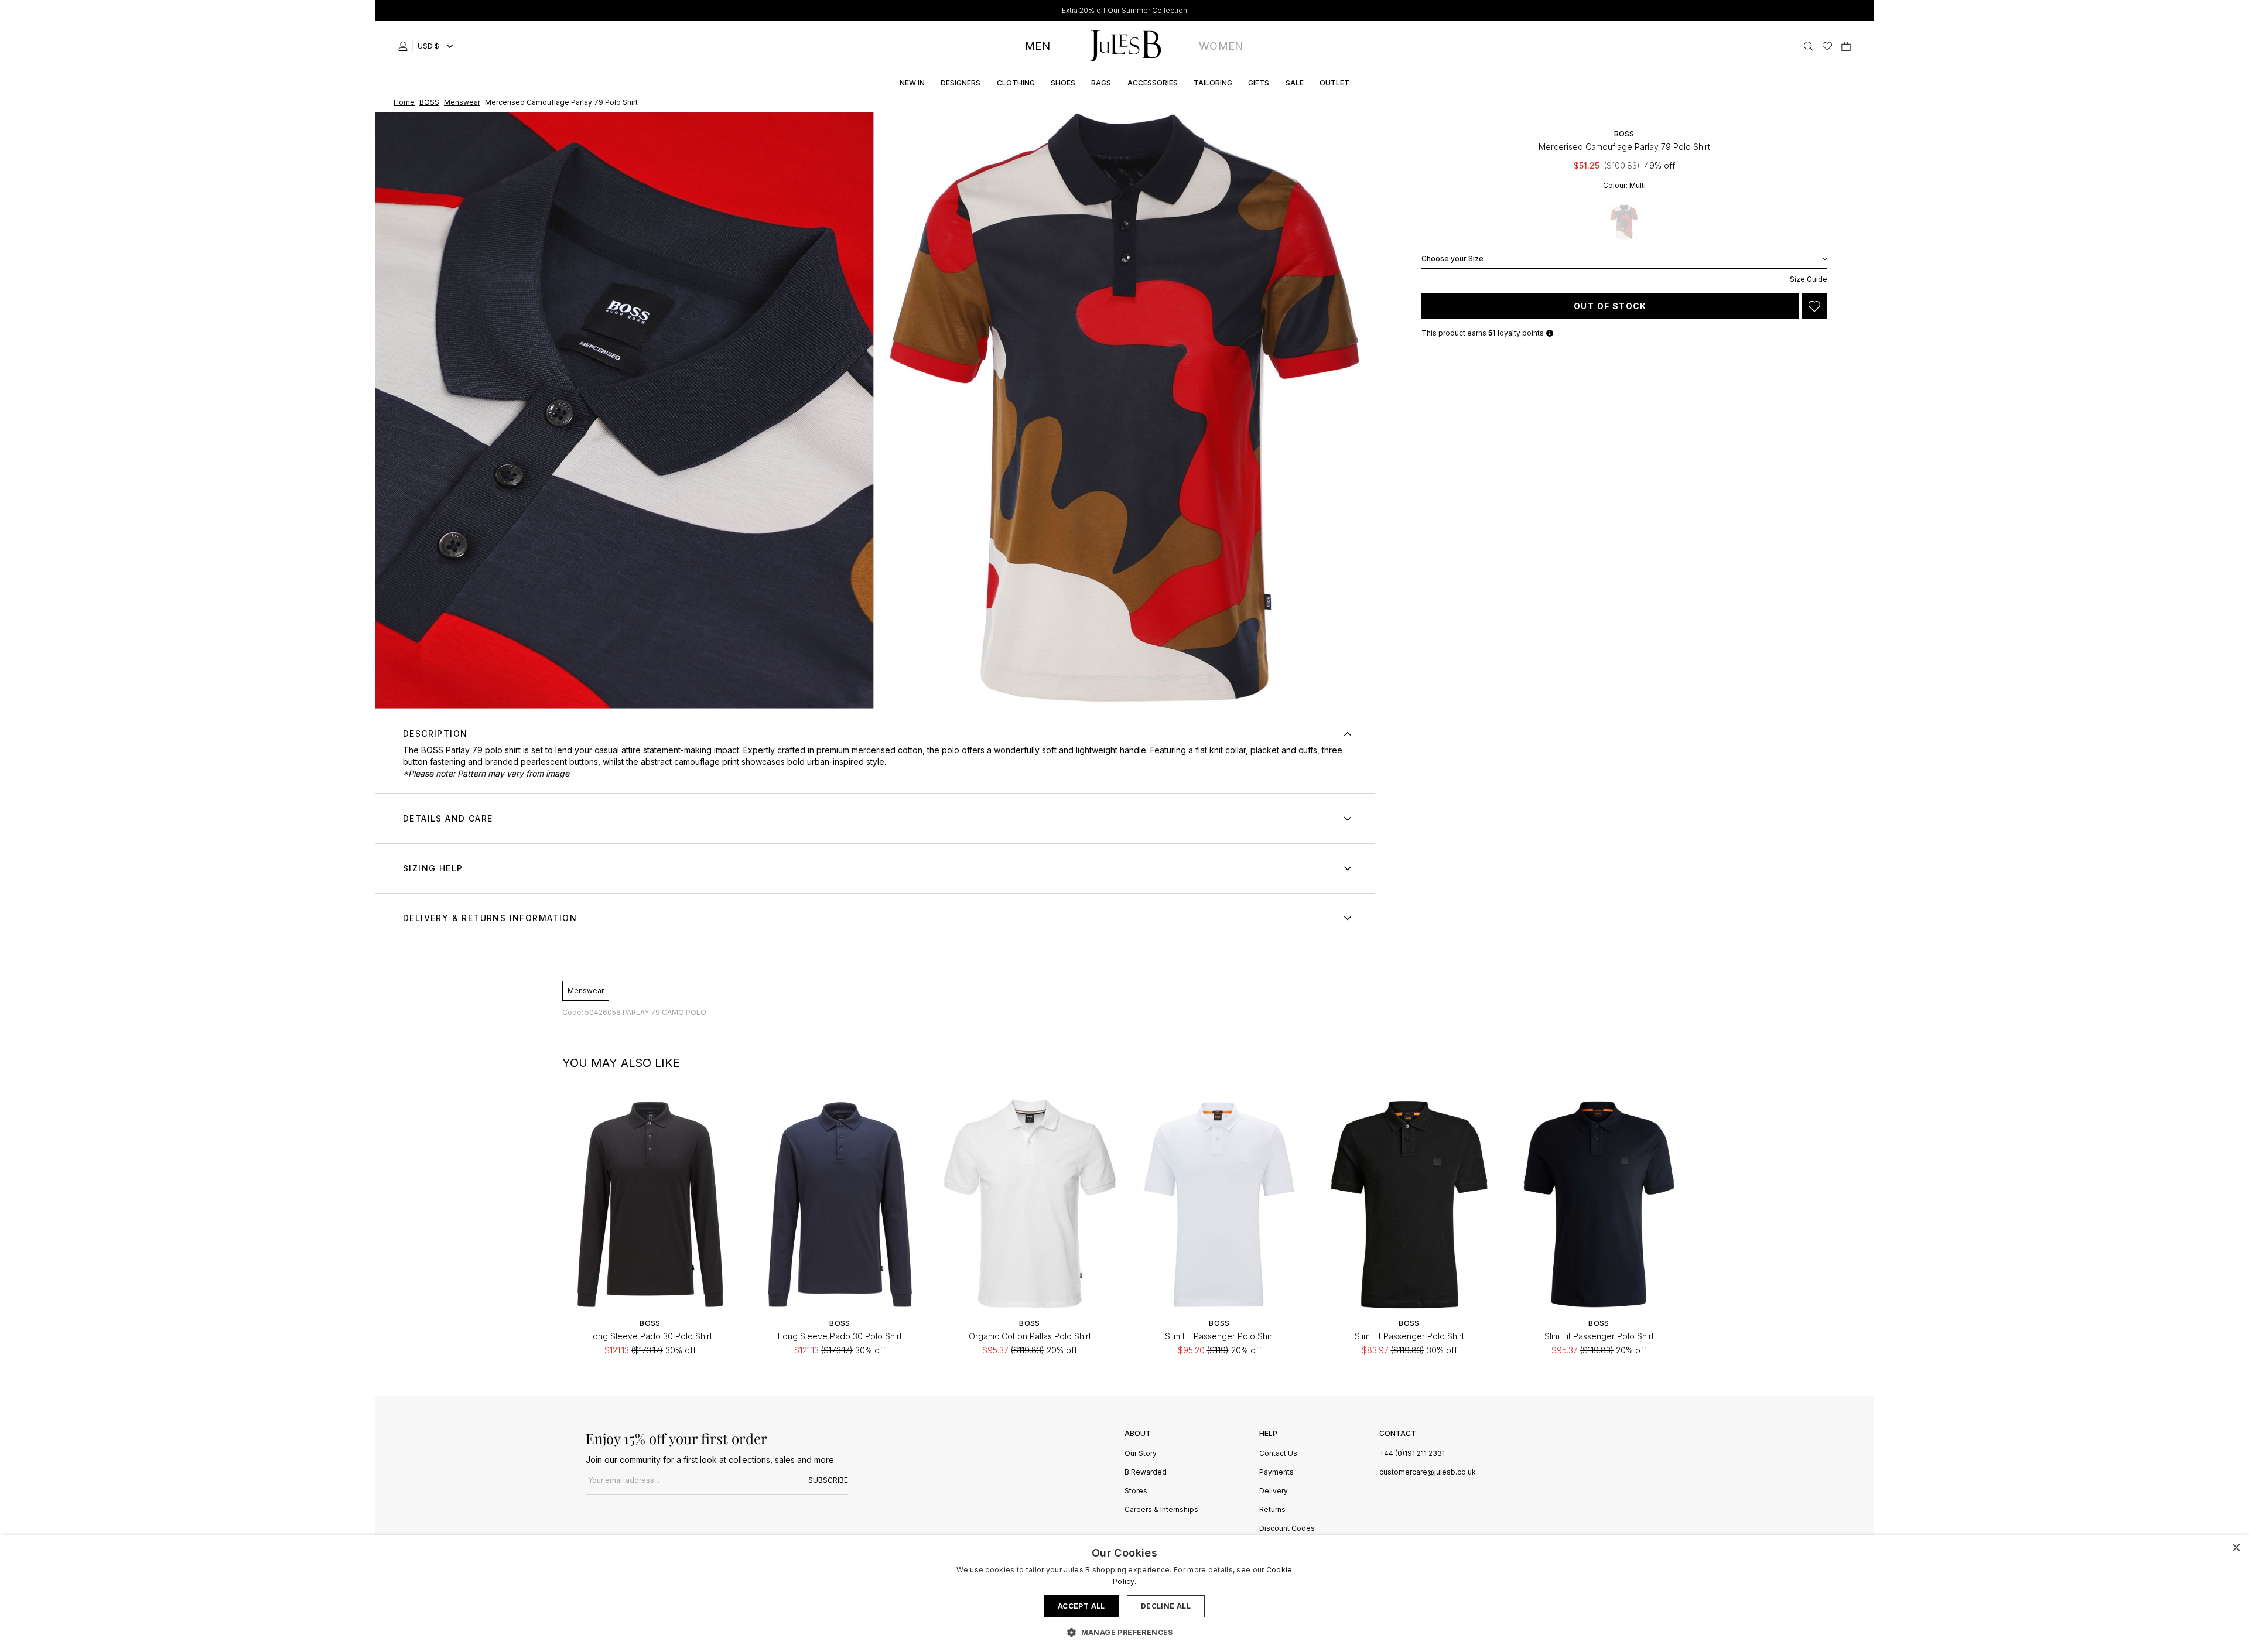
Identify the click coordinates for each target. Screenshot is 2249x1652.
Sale (1295, 83)
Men (1038, 46)
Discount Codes (1287, 1529)
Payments (1276, 1473)
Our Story (1141, 1454)
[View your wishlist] (1827, 46)
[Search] (1809, 46)
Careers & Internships (1161, 1510)
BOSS (1624, 134)
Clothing (1016, 83)
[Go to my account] (405, 46)
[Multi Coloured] (1624, 222)
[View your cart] (1846, 46)
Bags (1101, 83)
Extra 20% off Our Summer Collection (1124, 10)
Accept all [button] (1081, 1606)
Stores (1136, 1491)
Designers (961, 83)
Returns (1272, 1510)
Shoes (1063, 83)
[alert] (1124, 1594)
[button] (1124, 1632)
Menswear (586, 991)
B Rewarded (1146, 1473)
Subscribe (828, 1480)
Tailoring (1213, 83)
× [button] (2236, 1548)
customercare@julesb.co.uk (1428, 1472)
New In (912, 83)
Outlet (1334, 83)
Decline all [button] (1166, 1606)
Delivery (1274, 1491)
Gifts (1259, 83)
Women (1221, 46)
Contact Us (1278, 1454)
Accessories (1153, 83)
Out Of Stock (1610, 306)
